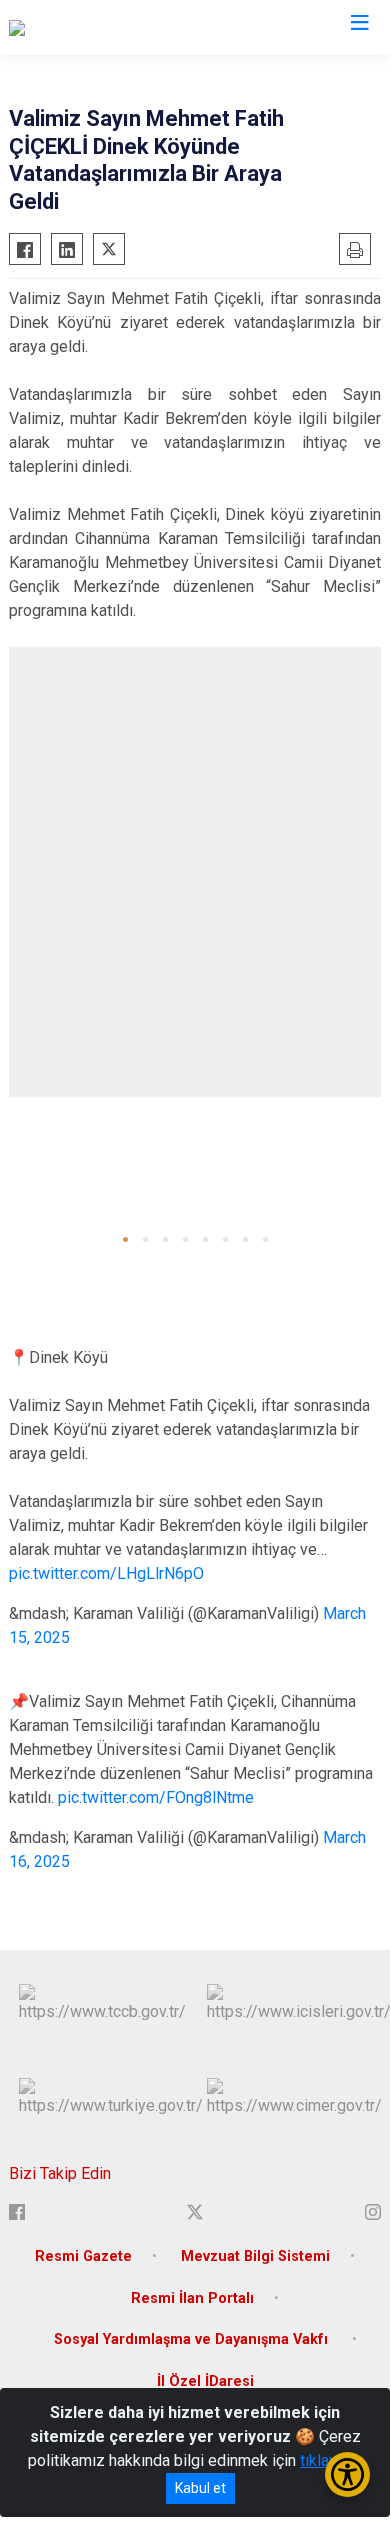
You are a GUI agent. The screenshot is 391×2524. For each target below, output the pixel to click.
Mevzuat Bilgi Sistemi (255, 2256)
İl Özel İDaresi (205, 2381)
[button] (125, 1239)
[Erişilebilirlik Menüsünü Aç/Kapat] (347, 2474)
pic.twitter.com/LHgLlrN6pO (106, 1573)
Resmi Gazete (83, 2256)
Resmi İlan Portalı (192, 2298)
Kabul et (200, 2488)
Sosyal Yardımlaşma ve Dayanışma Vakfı (193, 2339)
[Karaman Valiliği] (64, 27)
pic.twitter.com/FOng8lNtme (156, 1797)
